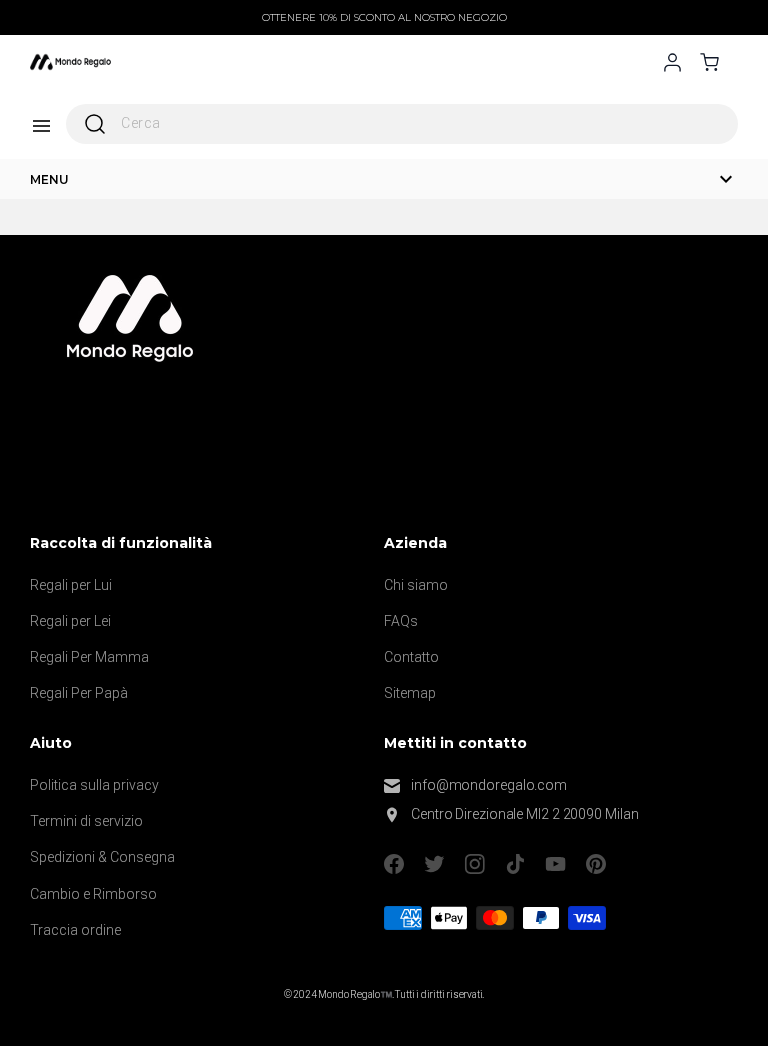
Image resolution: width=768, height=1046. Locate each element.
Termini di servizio (86, 821)
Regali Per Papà (79, 693)
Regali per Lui (71, 585)
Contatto (411, 657)
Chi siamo (416, 585)
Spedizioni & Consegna (102, 857)
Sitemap (410, 693)
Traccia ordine (75, 930)
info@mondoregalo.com (489, 785)
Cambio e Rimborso (93, 894)
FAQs (401, 621)
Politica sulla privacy (94, 785)
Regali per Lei (70, 621)
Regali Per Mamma (89, 657)
